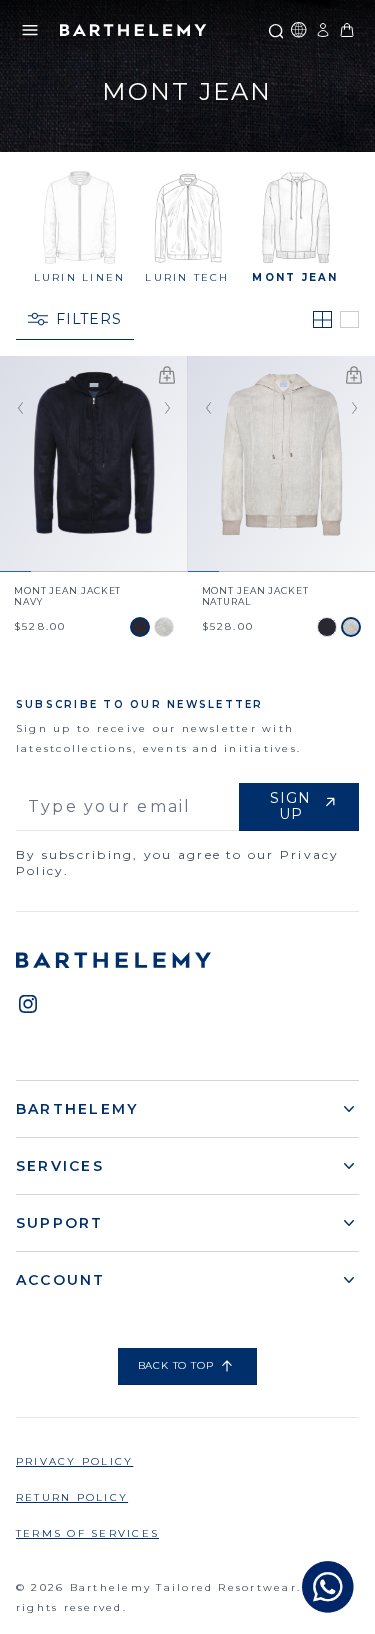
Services (60, 1166)
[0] (347, 30)
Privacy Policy (74, 1461)
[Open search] (275, 30)
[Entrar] (323, 30)
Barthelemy (77, 1109)
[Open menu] (30, 30)
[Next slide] (172, 409)
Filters (89, 319)
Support (60, 1223)
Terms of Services (87, 1533)
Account (61, 1280)
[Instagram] (28, 1004)
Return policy (72, 1497)
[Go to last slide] (15, 409)
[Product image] (94, 463)
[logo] (133, 30)
